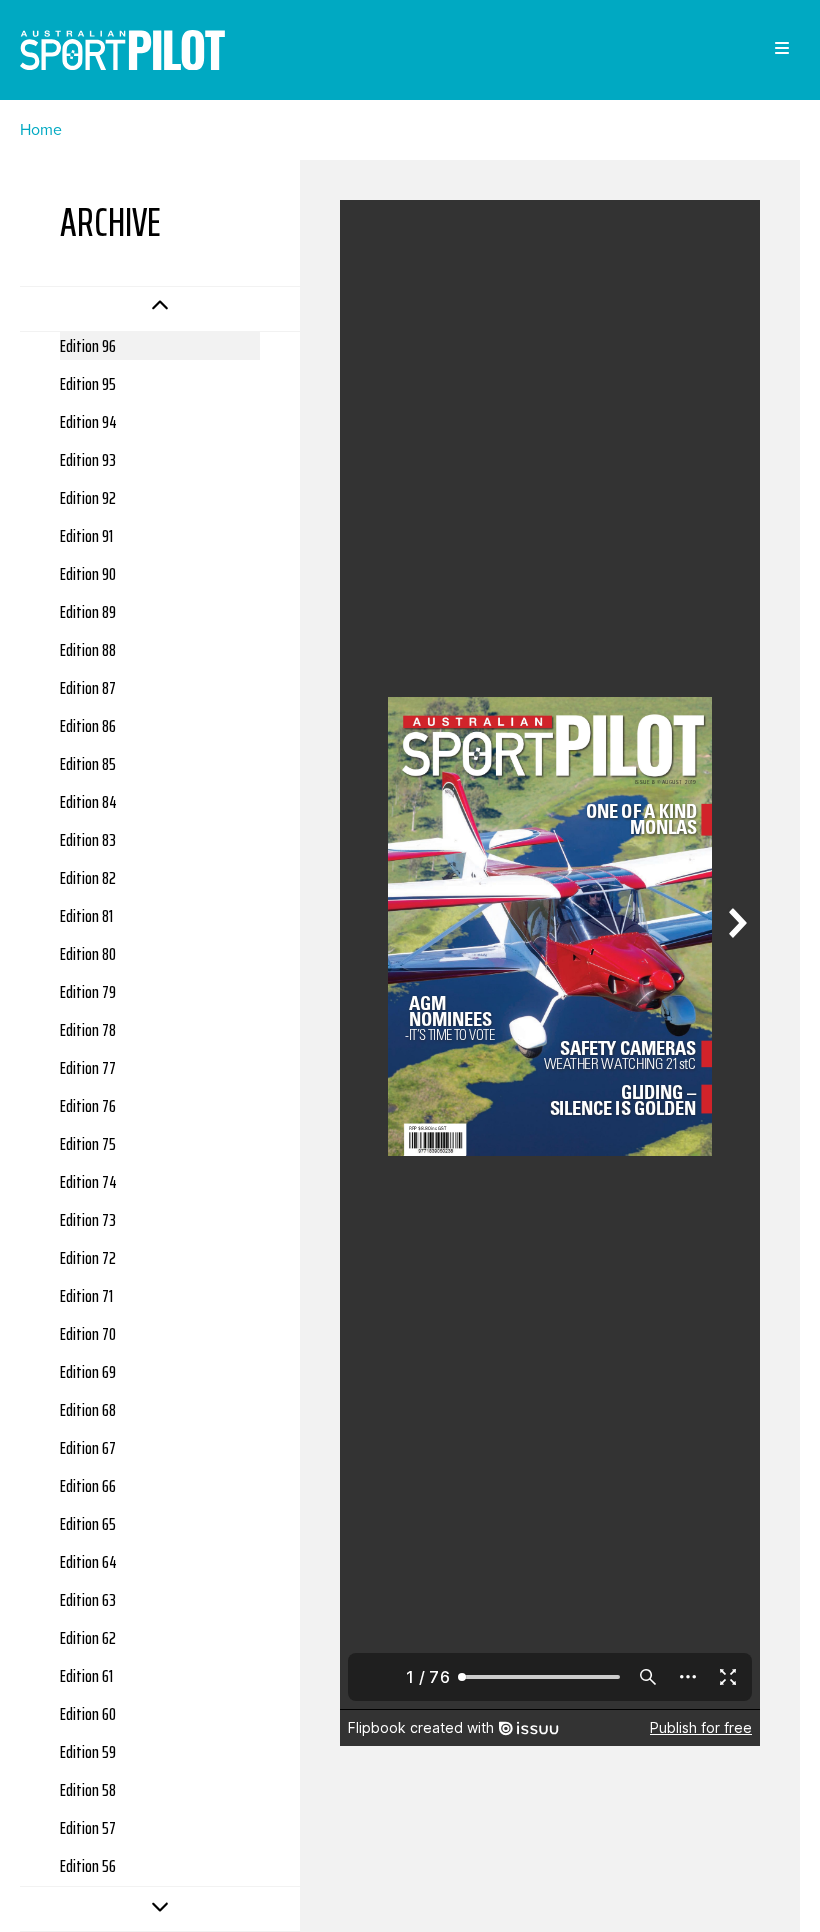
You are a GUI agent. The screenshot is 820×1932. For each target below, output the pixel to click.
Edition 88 (88, 650)
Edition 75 (88, 1144)
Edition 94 (88, 422)
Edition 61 (86, 1676)
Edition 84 (88, 802)
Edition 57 (88, 1828)
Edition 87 (88, 688)
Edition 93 (88, 460)
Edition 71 (86, 1296)
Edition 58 (88, 1790)
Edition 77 (88, 1068)
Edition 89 (88, 612)
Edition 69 (88, 1372)
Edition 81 (86, 916)
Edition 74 (88, 1182)
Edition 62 (88, 1638)
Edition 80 (88, 954)
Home (41, 129)
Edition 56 (88, 1866)
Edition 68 (88, 1410)
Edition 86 (88, 726)
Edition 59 (88, 1752)
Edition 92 (88, 498)
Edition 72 (88, 1258)
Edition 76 (88, 1106)
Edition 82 (88, 878)
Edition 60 (88, 1714)
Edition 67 (88, 1448)
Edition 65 (88, 1524)
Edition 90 (88, 574)
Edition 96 (88, 346)
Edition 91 (86, 536)
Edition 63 (88, 1600)
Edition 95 (88, 384)
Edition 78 (88, 1030)
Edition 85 (88, 764)
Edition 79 (88, 992)
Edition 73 (88, 1220)
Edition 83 (88, 840)
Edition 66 (88, 1486)
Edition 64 (88, 1562)
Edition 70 (88, 1334)
